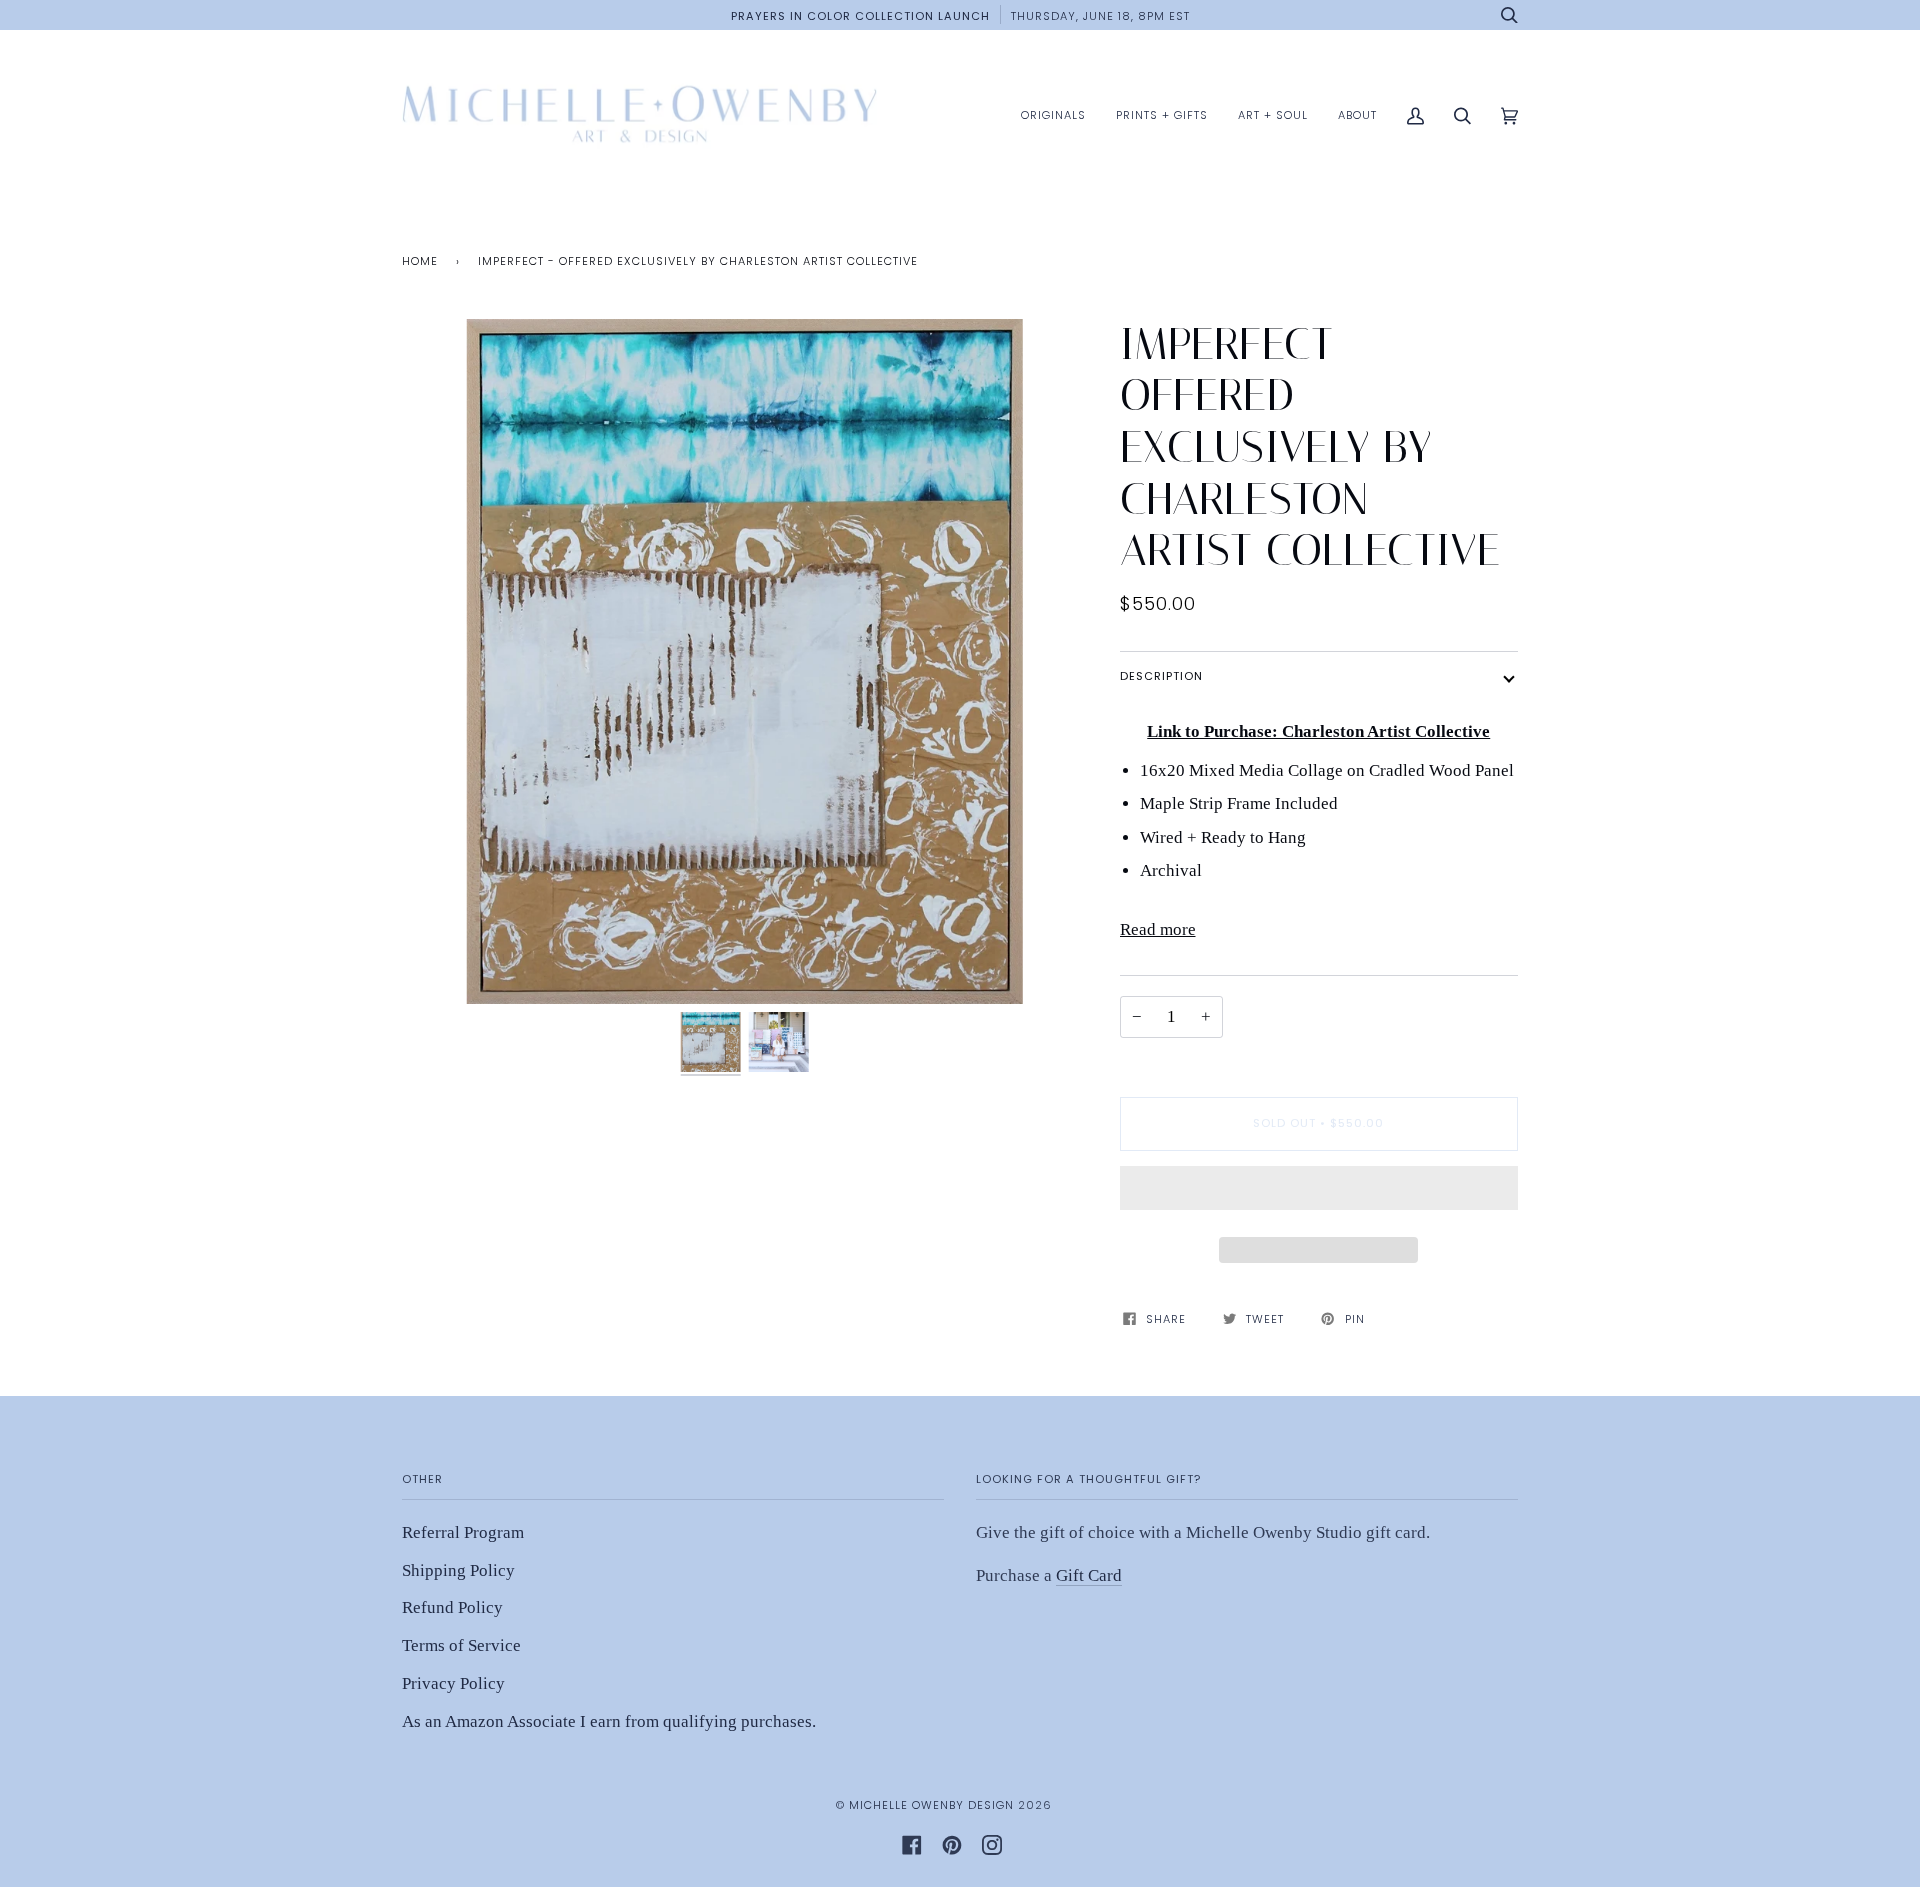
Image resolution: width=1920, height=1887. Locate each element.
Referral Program (463, 1532)
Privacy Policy (453, 1683)
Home (420, 261)
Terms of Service (461, 1645)
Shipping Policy (458, 1570)
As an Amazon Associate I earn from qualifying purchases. (609, 1721)
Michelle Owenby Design (931, 1805)
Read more (1158, 929)
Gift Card (1089, 1575)
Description (1161, 676)
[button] (1319, 1193)
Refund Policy (452, 1607)
